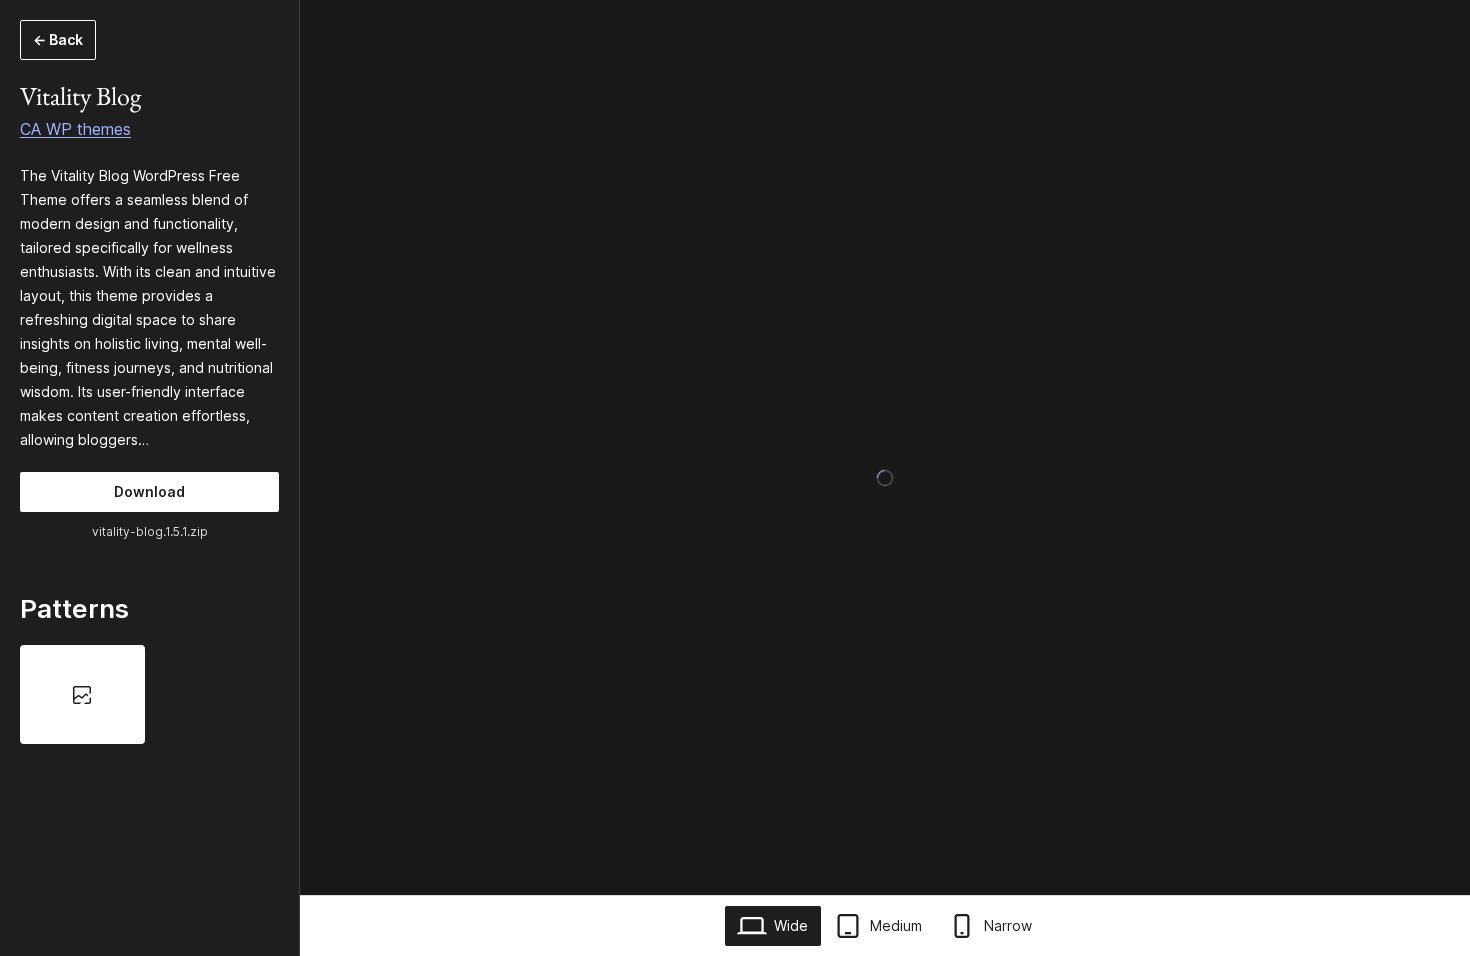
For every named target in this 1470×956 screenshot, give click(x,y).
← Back (58, 39)
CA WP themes (75, 129)
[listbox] (149, 694)
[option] (82, 694)
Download (149, 491)
